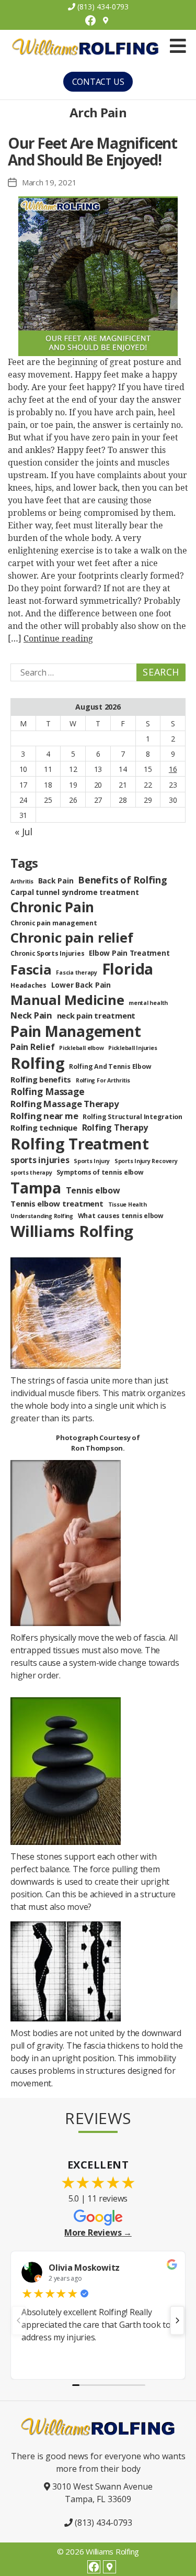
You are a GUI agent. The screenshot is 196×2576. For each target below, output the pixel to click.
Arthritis (22, 881)
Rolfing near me (44, 1116)
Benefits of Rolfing (122, 880)
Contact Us (98, 82)
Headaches (28, 985)
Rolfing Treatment (80, 1144)
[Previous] (19, 2320)
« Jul (24, 832)
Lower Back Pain (81, 985)
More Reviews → (98, 2232)
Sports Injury (92, 1161)
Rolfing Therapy (115, 1127)
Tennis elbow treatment (57, 1203)
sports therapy (31, 1173)
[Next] (177, 2320)
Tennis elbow (93, 1190)
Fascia (31, 969)
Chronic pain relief (72, 937)
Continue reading (58, 639)
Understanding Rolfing (42, 1216)
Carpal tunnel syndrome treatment (74, 892)
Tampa (36, 1187)
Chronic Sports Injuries (47, 953)
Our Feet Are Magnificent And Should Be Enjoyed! (93, 151)
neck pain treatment (96, 1015)
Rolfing (37, 1063)
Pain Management (76, 1031)
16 (173, 769)
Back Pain (56, 881)
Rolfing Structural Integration (132, 1117)
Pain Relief (32, 1047)
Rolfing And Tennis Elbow (110, 1066)
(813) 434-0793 (102, 7)
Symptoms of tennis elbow (100, 1172)
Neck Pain (31, 1015)
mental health (148, 1003)
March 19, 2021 (49, 182)
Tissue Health (128, 1204)
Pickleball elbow (81, 1048)
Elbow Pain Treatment (129, 953)
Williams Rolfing (72, 1231)
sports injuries (40, 1160)
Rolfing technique (44, 1127)
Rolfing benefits (41, 1079)
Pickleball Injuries (132, 1048)
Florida (128, 969)
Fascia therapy (77, 972)
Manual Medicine (67, 1000)
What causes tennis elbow (121, 1216)
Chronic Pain (52, 907)
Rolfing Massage (47, 1091)
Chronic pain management (54, 923)
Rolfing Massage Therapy (65, 1104)
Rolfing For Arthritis (103, 1080)
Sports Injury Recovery (146, 1161)
